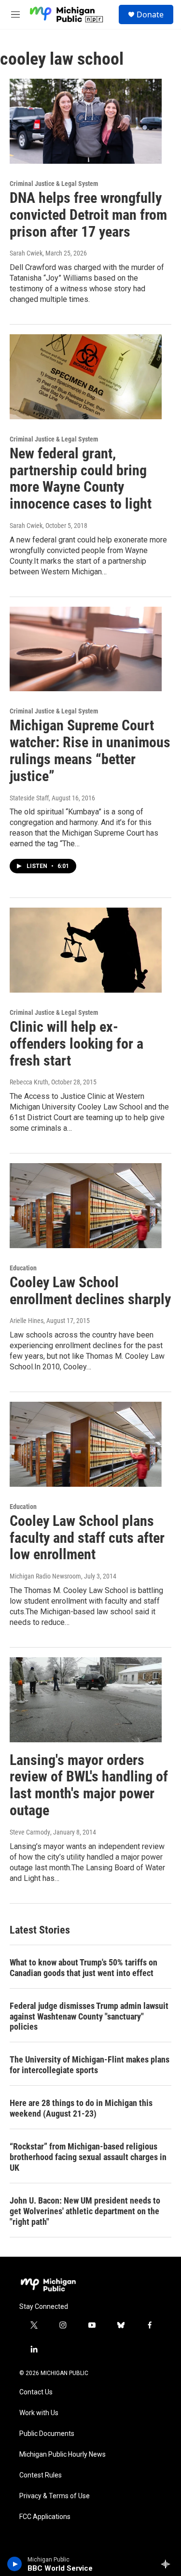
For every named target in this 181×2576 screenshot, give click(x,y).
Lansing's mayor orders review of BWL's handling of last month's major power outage (89, 1785)
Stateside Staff (29, 798)
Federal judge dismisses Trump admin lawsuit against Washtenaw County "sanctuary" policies (89, 2016)
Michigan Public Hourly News (63, 2455)
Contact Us (36, 2392)
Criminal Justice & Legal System (54, 184)
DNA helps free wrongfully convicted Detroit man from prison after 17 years (88, 215)
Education (23, 1268)
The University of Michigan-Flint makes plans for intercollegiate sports (90, 2065)
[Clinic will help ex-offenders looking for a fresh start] (86, 950)
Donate (150, 14)
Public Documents (47, 2434)
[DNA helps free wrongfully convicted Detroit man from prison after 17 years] (86, 121)
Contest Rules (41, 2475)
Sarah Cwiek (26, 253)
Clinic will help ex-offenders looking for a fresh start (77, 1044)
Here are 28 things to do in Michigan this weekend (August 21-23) (81, 2108)
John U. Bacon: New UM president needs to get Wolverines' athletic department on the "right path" (85, 2211)
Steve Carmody (30, 1832)
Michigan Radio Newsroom (45, 1576)
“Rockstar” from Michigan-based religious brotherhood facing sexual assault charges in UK (88, 2157)
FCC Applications (45, 2517)
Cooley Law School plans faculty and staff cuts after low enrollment (87, 1538)
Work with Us (39, 2413)
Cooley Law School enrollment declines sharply (90, 1291)
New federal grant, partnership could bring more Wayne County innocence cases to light (81, 478)
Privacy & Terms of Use (55, 2496)
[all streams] (168, 2564)
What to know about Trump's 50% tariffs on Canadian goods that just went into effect (84, 1968)
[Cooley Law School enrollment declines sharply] (86, 1206)
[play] (15, 2564)
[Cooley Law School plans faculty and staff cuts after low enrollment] (86, 1444)
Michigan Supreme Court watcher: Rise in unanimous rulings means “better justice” (90, 750)
